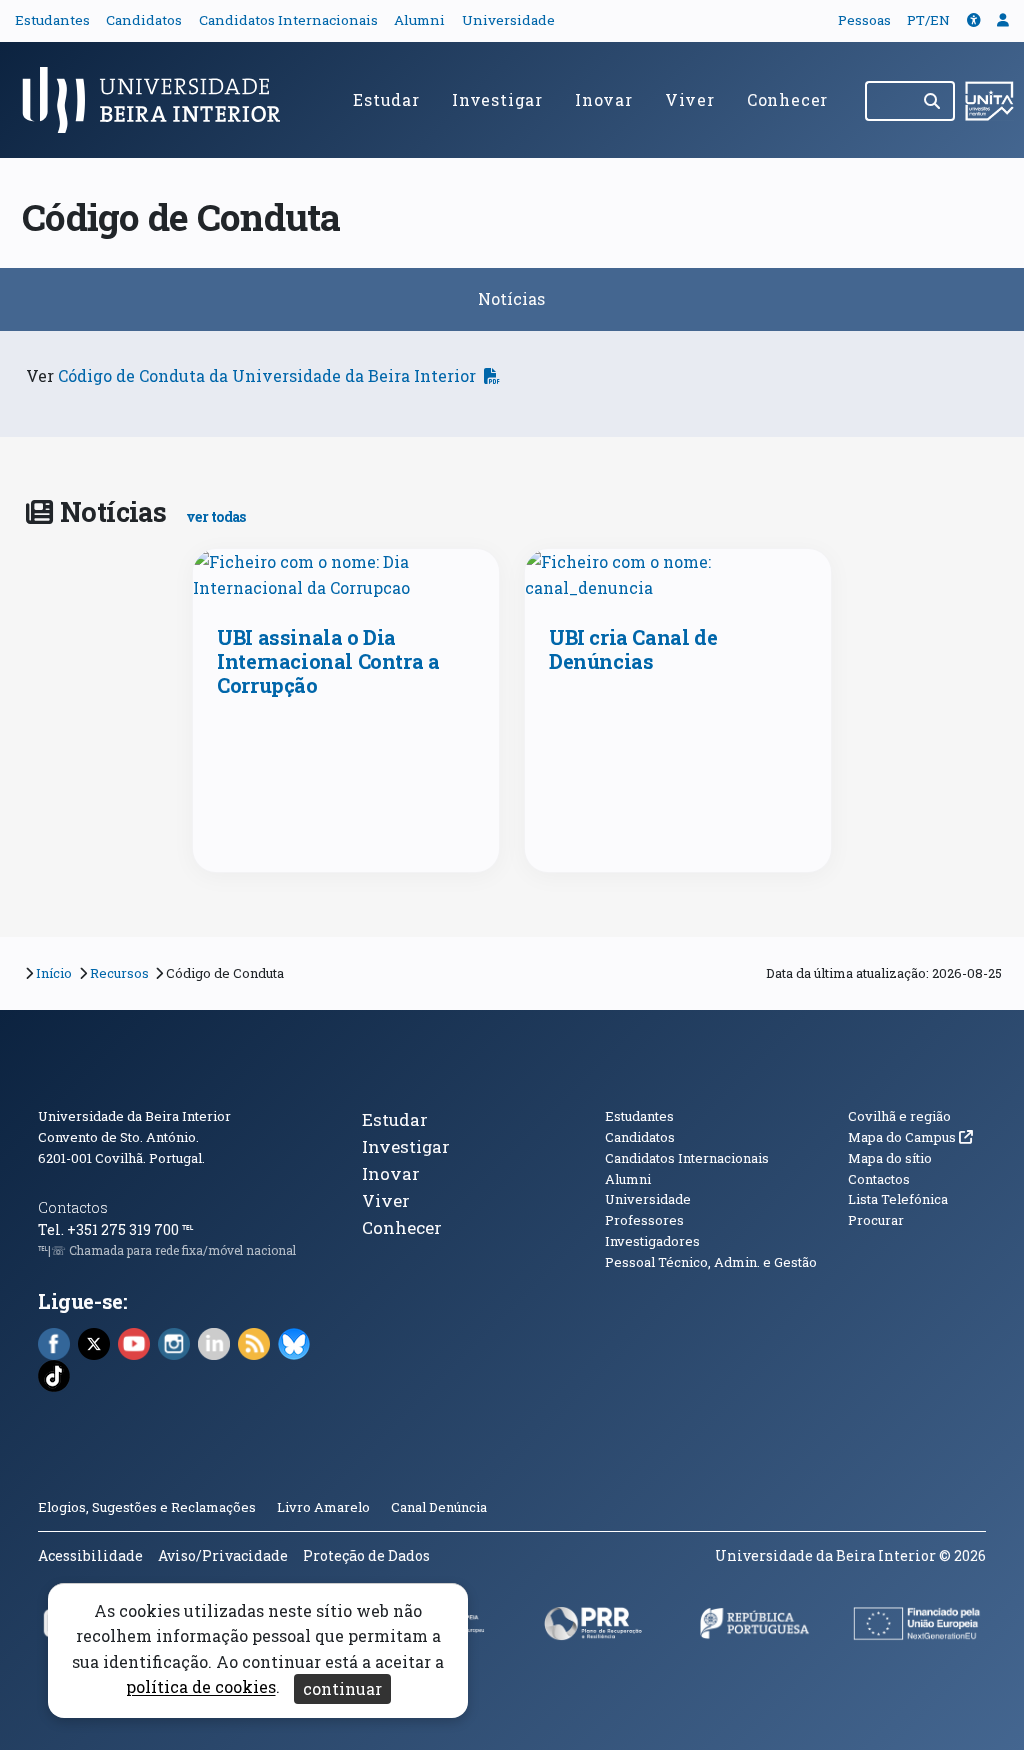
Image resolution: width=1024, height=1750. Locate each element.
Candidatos (144, 20)
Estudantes (52, 20)
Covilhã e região (899, 1116)
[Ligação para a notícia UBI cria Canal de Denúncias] (678, 574)
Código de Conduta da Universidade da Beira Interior (267, 375)
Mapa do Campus (910, 1137)
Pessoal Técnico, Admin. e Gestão (711, 1262)
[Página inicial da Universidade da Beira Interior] (160, 100)
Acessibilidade (90, 1555)
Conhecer (787, 99)
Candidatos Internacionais (288, 20)
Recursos (119, 973)
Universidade (508, 20)
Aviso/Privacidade (223, 1555)
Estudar (386, 99)
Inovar (604, 99)
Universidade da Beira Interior (134, 1116)
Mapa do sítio (890, 1158)
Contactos (73, 1207)
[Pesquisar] (933, 101)
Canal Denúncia (439, 1507)
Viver (690, 99)
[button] (974, 20)
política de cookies (201, 1687)
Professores (644, 1220)
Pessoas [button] (864, 20)
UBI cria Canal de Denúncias (633, 649)
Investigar (497, 99)
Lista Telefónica (898, 1199)
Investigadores (652, 1241)
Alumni (419, 20)
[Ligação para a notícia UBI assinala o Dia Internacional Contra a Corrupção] (346, 574)
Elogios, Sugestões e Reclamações (147, 1507)
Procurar (876, 1220)
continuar (342, 1688)
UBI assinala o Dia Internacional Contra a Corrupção (328, 661)
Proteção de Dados (366, 1555)
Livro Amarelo (325, 1507)
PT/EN (928, 20)
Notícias (511, 298)
